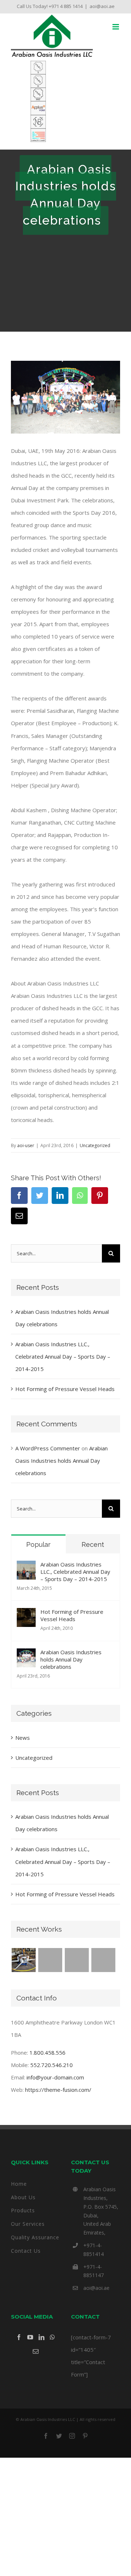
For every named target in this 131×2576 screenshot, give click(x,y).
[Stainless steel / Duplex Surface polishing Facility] (23, 1960)
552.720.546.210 (51, 2065)
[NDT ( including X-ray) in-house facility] (77, 1960)
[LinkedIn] (41, 2337)
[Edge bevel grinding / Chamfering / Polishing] (50, 1960)
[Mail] (36, 2351)
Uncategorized (95, 1145)
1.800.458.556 (47, 2052)
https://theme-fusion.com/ (58, 2090)
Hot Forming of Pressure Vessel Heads (65, 1389)
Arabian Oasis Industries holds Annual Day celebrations (61, 1461)
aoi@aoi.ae (102, 6)
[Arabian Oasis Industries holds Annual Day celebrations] (26, 1655)
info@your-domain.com (55, 2077)
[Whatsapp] (52, 2337)
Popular (38, 1544)
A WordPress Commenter (48, 1448)
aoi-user (26, 1145)
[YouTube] (30, 2337)
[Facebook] (19, 2337)
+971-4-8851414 (94, 2250)
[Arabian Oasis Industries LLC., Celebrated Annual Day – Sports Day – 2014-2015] (26, 1567)
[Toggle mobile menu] (116, 27)
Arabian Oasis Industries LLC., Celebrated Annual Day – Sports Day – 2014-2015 (63, 1356)
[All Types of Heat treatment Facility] (103, 1960)
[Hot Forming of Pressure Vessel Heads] (26, 1614)
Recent (93, 1544)
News (23, 1738)
